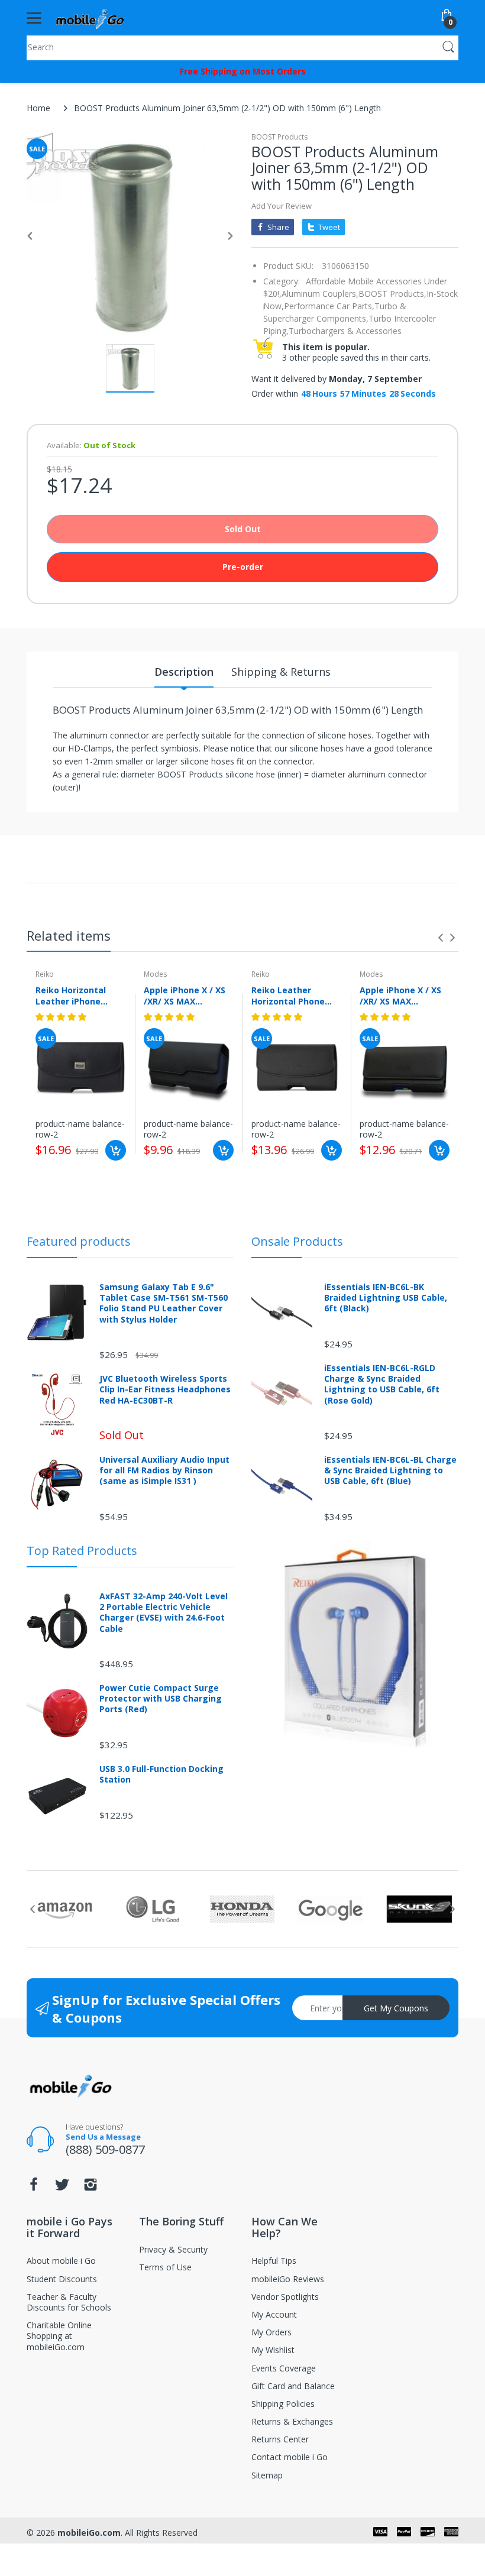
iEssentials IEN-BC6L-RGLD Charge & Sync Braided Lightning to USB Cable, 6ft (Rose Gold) (382, 1384)
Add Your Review (282, 206)
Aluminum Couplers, (320, 294)
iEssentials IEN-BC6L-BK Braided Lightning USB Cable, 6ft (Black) (386, 1298)
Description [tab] (184, 672)
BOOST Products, (392, 294)
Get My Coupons (396, 2008)
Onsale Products (297, 1241)
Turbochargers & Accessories (345, 331)
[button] (62, 1017)
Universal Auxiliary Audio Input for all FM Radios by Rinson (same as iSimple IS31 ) (164, 1470)
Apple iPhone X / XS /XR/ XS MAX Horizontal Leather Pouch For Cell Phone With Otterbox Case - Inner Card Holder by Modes (404, 996)
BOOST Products (279, 137)
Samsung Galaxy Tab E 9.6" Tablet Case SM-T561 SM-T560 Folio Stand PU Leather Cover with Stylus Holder (164, 1303)
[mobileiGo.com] (90, 18)
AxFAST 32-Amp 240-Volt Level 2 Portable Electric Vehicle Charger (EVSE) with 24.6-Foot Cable (164, 1613)
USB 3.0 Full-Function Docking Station (161, 1774)
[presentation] (441, 938)
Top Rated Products (82, 1551)
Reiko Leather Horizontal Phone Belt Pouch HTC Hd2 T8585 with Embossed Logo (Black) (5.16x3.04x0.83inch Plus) (293, 996)
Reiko (45, 974)
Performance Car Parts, (329, 306)
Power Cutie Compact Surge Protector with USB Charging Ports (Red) (161, 1699)
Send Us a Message (103, 2137)
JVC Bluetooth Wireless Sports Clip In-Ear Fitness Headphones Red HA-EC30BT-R (165, 1389)
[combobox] (242, 47)
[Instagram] (90, 2188)
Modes (155, 974)
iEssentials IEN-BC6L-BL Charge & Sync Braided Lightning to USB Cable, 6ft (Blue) (390, 1470)
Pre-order (243, 567)
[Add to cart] (116, 1150)
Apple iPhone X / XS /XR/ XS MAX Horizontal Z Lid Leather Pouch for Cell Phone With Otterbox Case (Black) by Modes (185, 996)
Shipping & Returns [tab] (281, 672)
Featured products (79, 1241)
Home (38, 108)
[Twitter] (62, 2188)
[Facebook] (34, 2188)
